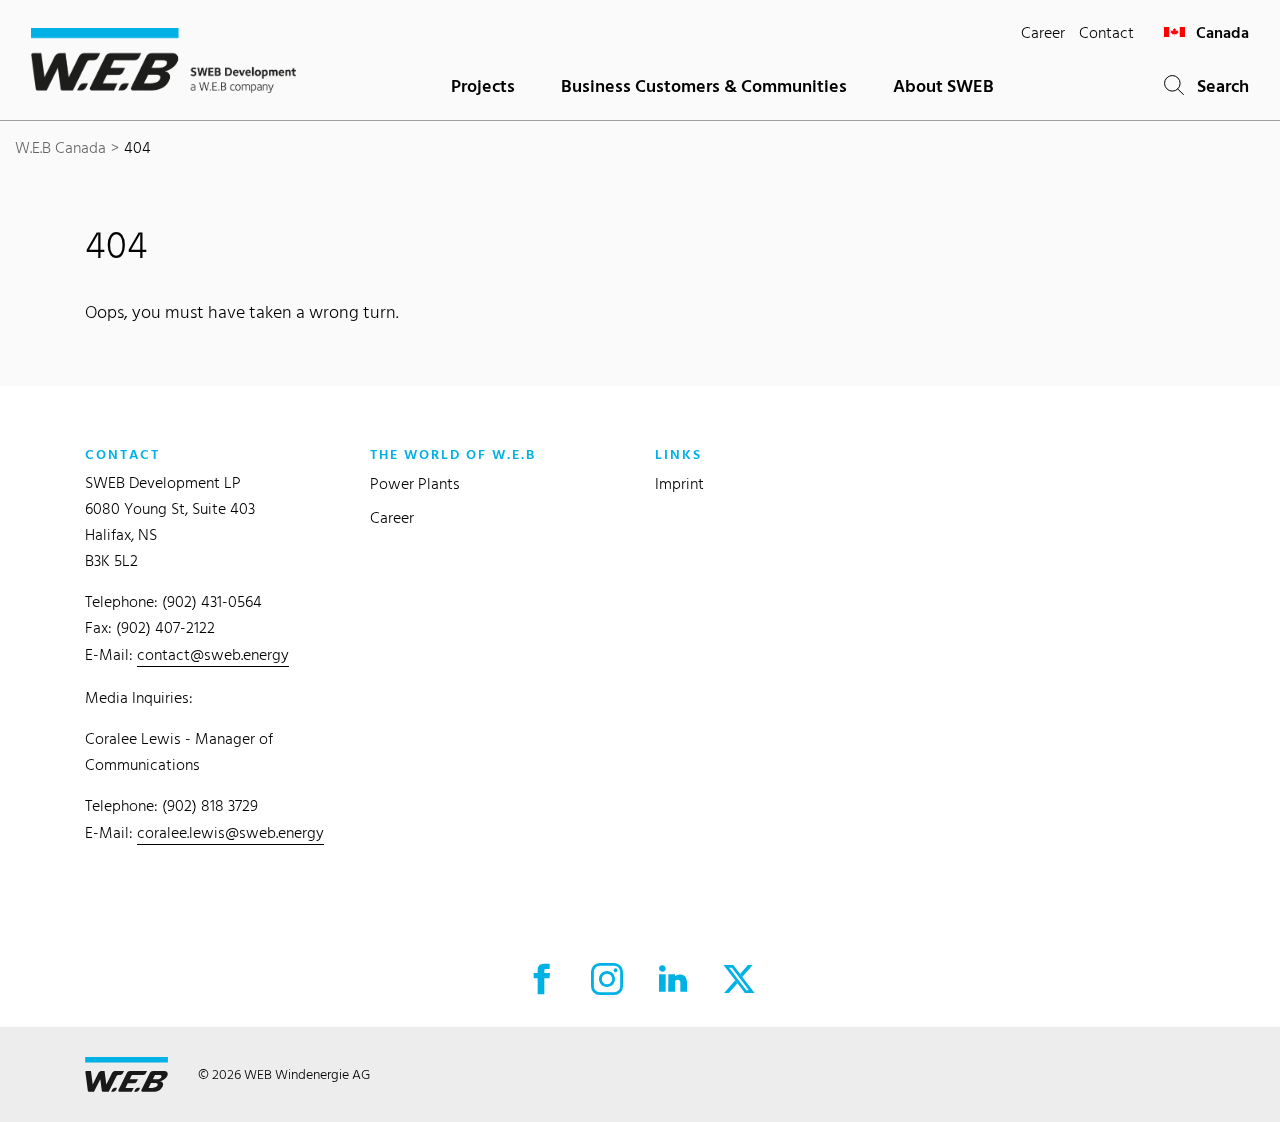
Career (1043, 32)
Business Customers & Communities (704, 85)
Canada (1220, 32)
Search (1216, 85)
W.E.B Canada (60, 147)
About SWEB (943, 85)
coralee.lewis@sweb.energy (230, 832)
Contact (1106, 32)
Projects (483, 85)
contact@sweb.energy (213, 654)
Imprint (679, 483)
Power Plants (415, 483)
